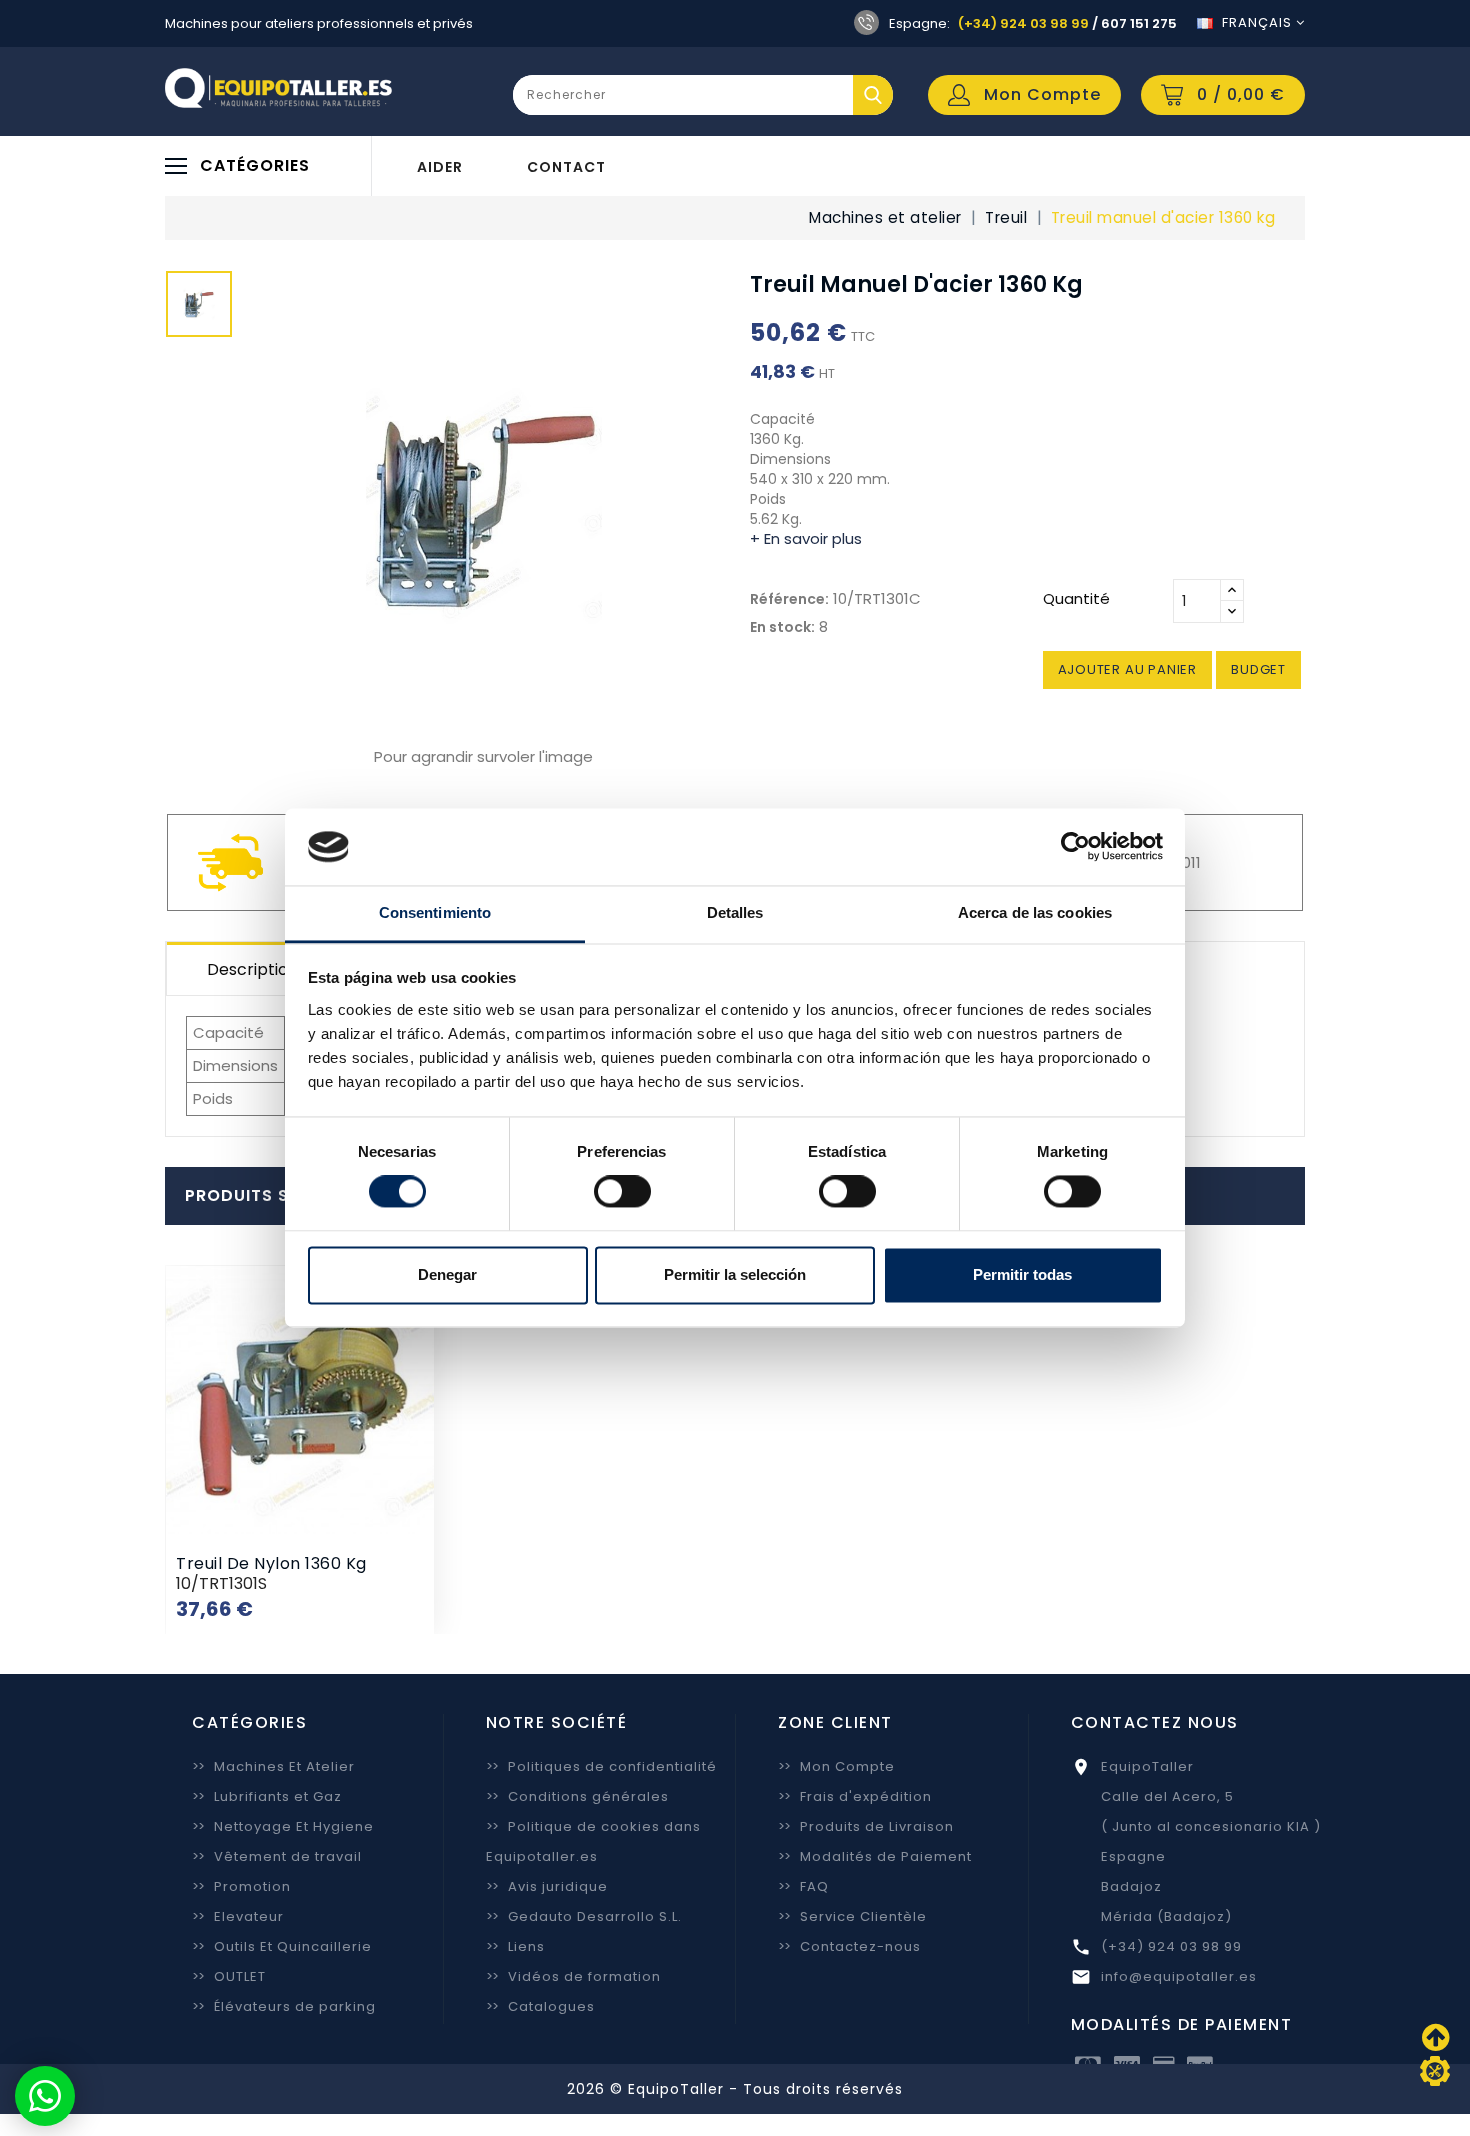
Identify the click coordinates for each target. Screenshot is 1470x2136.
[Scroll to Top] (1435, 2071)
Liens (515, 1946)
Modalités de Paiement (875, 1856)
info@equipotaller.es (1179, 1976)
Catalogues (540, 2006)
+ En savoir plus (806, 538)
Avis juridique (547, 1886)
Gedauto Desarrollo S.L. (584, 1916)
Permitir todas (1022, 1274)
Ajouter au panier (1128, 669)
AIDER (440, 167)
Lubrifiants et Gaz (267, 1796)
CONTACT (566, 167)
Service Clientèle (852, 1916)
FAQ (803, 1886)
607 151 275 (1139, 23)
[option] (199, 309)
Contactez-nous (849, 1946)
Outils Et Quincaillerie (282, 1946)
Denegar (447, 1274)
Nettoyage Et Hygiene (283, 1826)
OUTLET (229, 1976)
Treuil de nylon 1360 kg (271, 1563)
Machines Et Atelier (273, 1766)
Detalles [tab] (735, 912)
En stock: (782, 627)
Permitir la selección (735, 1274)
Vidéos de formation (573, 1976)
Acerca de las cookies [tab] (1035, 912)
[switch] (622, 1192)
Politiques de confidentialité (601, 1766)
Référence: (789, 599)
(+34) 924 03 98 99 (1023, 23)
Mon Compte (836, 1766)
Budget (1258, 669)
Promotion (241, 1886)
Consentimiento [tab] (435, 912)
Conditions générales (577, 1796)
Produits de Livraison (866, 1826)
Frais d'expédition (855, 1796)
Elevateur (238, 1916)
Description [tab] (252, 969)
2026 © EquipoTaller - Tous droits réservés (735, 2089)
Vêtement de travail (277, 1856)
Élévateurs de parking (284, 2006)
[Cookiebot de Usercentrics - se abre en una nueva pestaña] (1075, 847)
